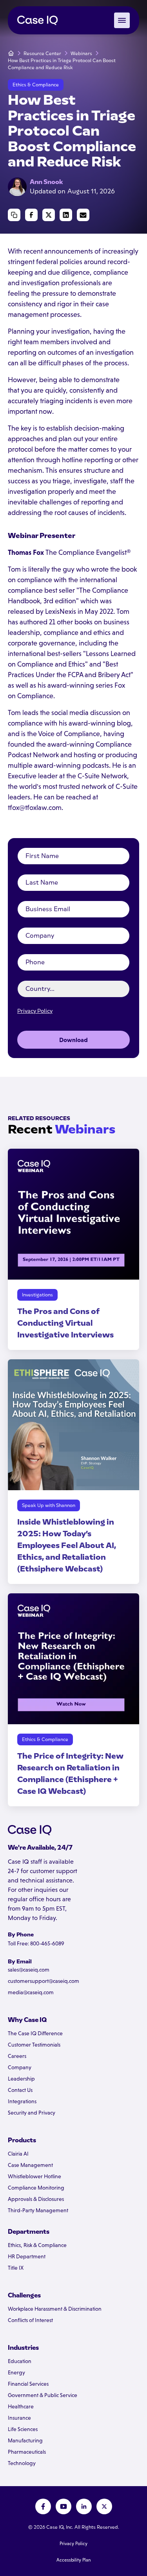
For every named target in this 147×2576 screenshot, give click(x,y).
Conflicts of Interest (30, 2320)
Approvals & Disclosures (36, 2199)
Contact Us (20, 2090)
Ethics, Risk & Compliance (37, 2245)
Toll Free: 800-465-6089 (36, 1943)
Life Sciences (23, 2429)
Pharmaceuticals (27, 2452)
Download (73, 1040)
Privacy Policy (35, 1011)
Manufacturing (25, 2440)
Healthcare (21, 2406)
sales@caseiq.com (29, 1970)
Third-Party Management (38, 2210)
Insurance (19, 2418)
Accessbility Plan (74, 2560)
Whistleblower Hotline (34, 2176)
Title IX (16, 2268)
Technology (22, 2463)
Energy (16, 2372)
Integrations (22, 2101)
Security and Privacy (32, 2113)
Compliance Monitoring (36, 2188)
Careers (17, 2056)
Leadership (21, 2079)
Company (20, 2067)
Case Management (30, 2165)
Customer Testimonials (34, 2045)
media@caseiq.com (31, 1992)
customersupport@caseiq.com (44, 1981)
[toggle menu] (122, 20)
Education (20, 2361)
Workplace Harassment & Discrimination (55, 2309)
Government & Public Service (43, 2395)
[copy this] (14, 215)
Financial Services (28, 2384)
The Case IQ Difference (35, 2033)
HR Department (27, 2256)
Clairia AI (18, 2154)
